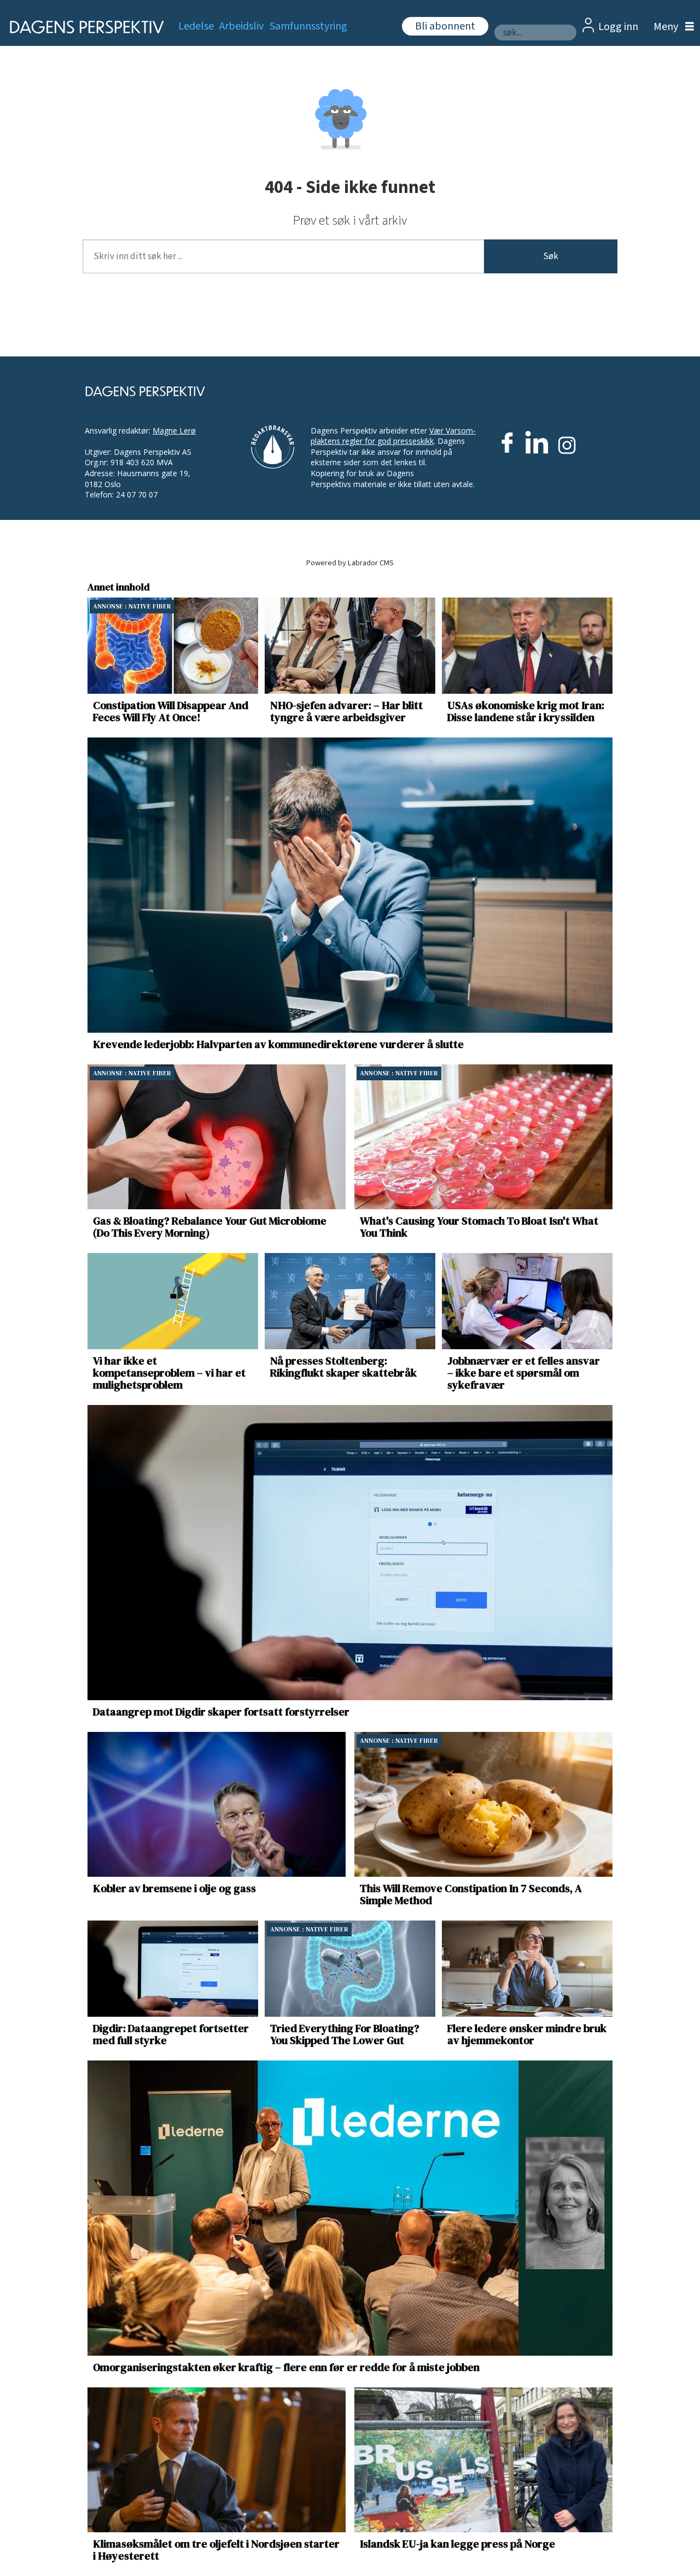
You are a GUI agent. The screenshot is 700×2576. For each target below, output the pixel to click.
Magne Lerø (174, 431)
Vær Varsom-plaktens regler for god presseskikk (393, 436)
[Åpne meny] (671, 27)
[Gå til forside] (83, 27)
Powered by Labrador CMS (350, 563)
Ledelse (196, 26)
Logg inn (618, 27)
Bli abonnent (445, 26)
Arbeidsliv (241, 26)
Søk (551, 256)
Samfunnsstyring (308, 26)
